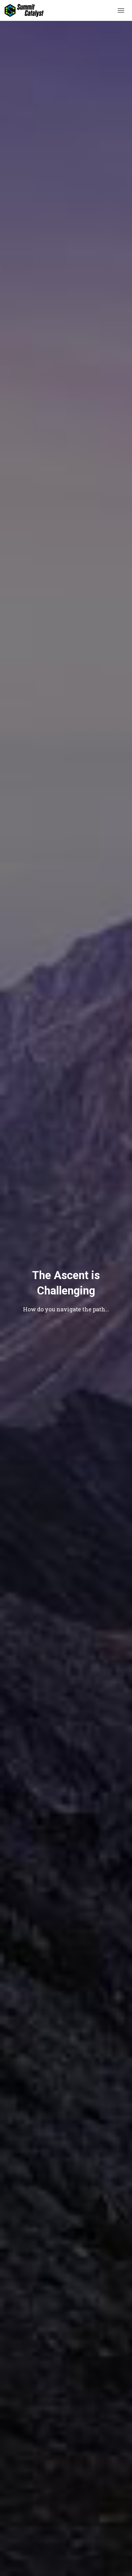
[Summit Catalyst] (26, 10)
